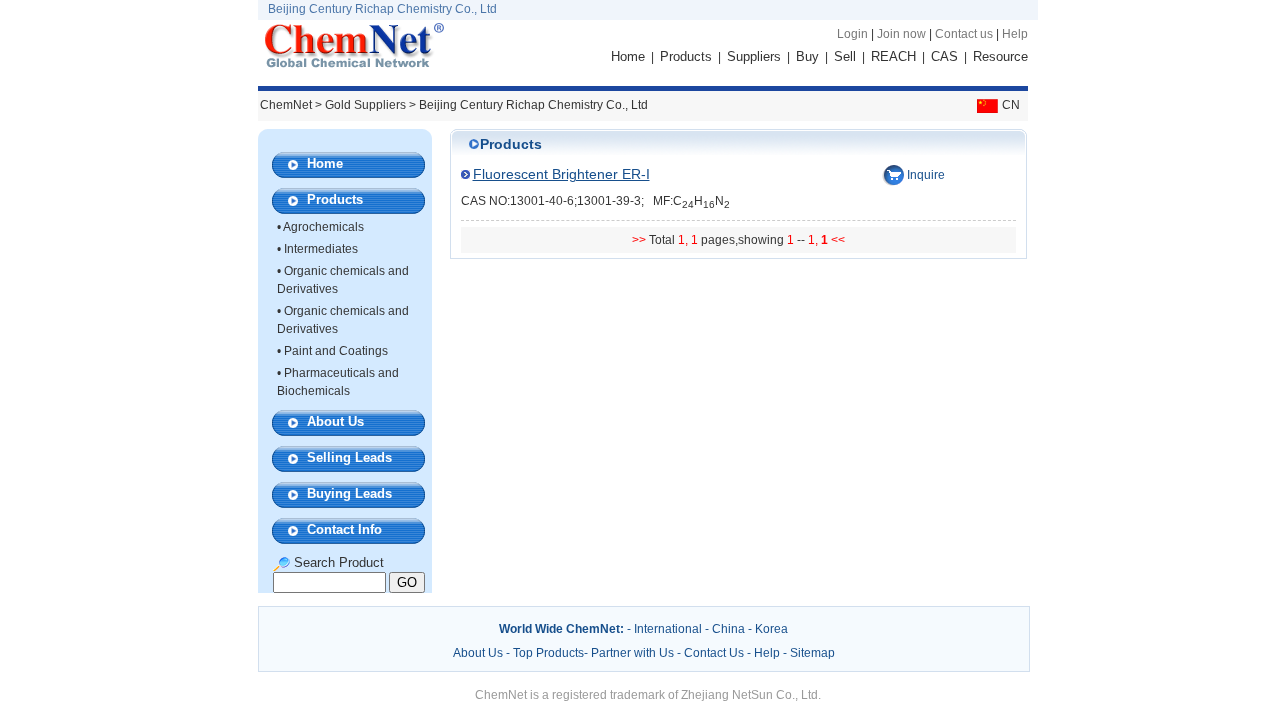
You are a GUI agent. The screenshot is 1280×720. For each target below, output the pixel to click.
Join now (901, 34)
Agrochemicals (323, 227)
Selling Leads (349, 457)
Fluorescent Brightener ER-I (561, 174)
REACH (893, 56)
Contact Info (344, 529)
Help (1015, 34)
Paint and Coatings (336, 351)
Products (686, 56)
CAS (944, 56)
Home (628, 56)
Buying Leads (349, 493)
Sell (845, 56)
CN (1011, 105)
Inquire (926, 175)
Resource (1000, 56)
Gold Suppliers (365, 105)
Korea (771, 629)
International (668, 629)
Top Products (548, 653)
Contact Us (714, 653)
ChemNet (286, 105)
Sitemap (812, 653)
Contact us (964, 34)
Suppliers (754, 56)
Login (852, 34)
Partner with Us (634, 653)
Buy (807, 56)
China (728, 629)
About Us (335, 421)
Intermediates (321, 249)
